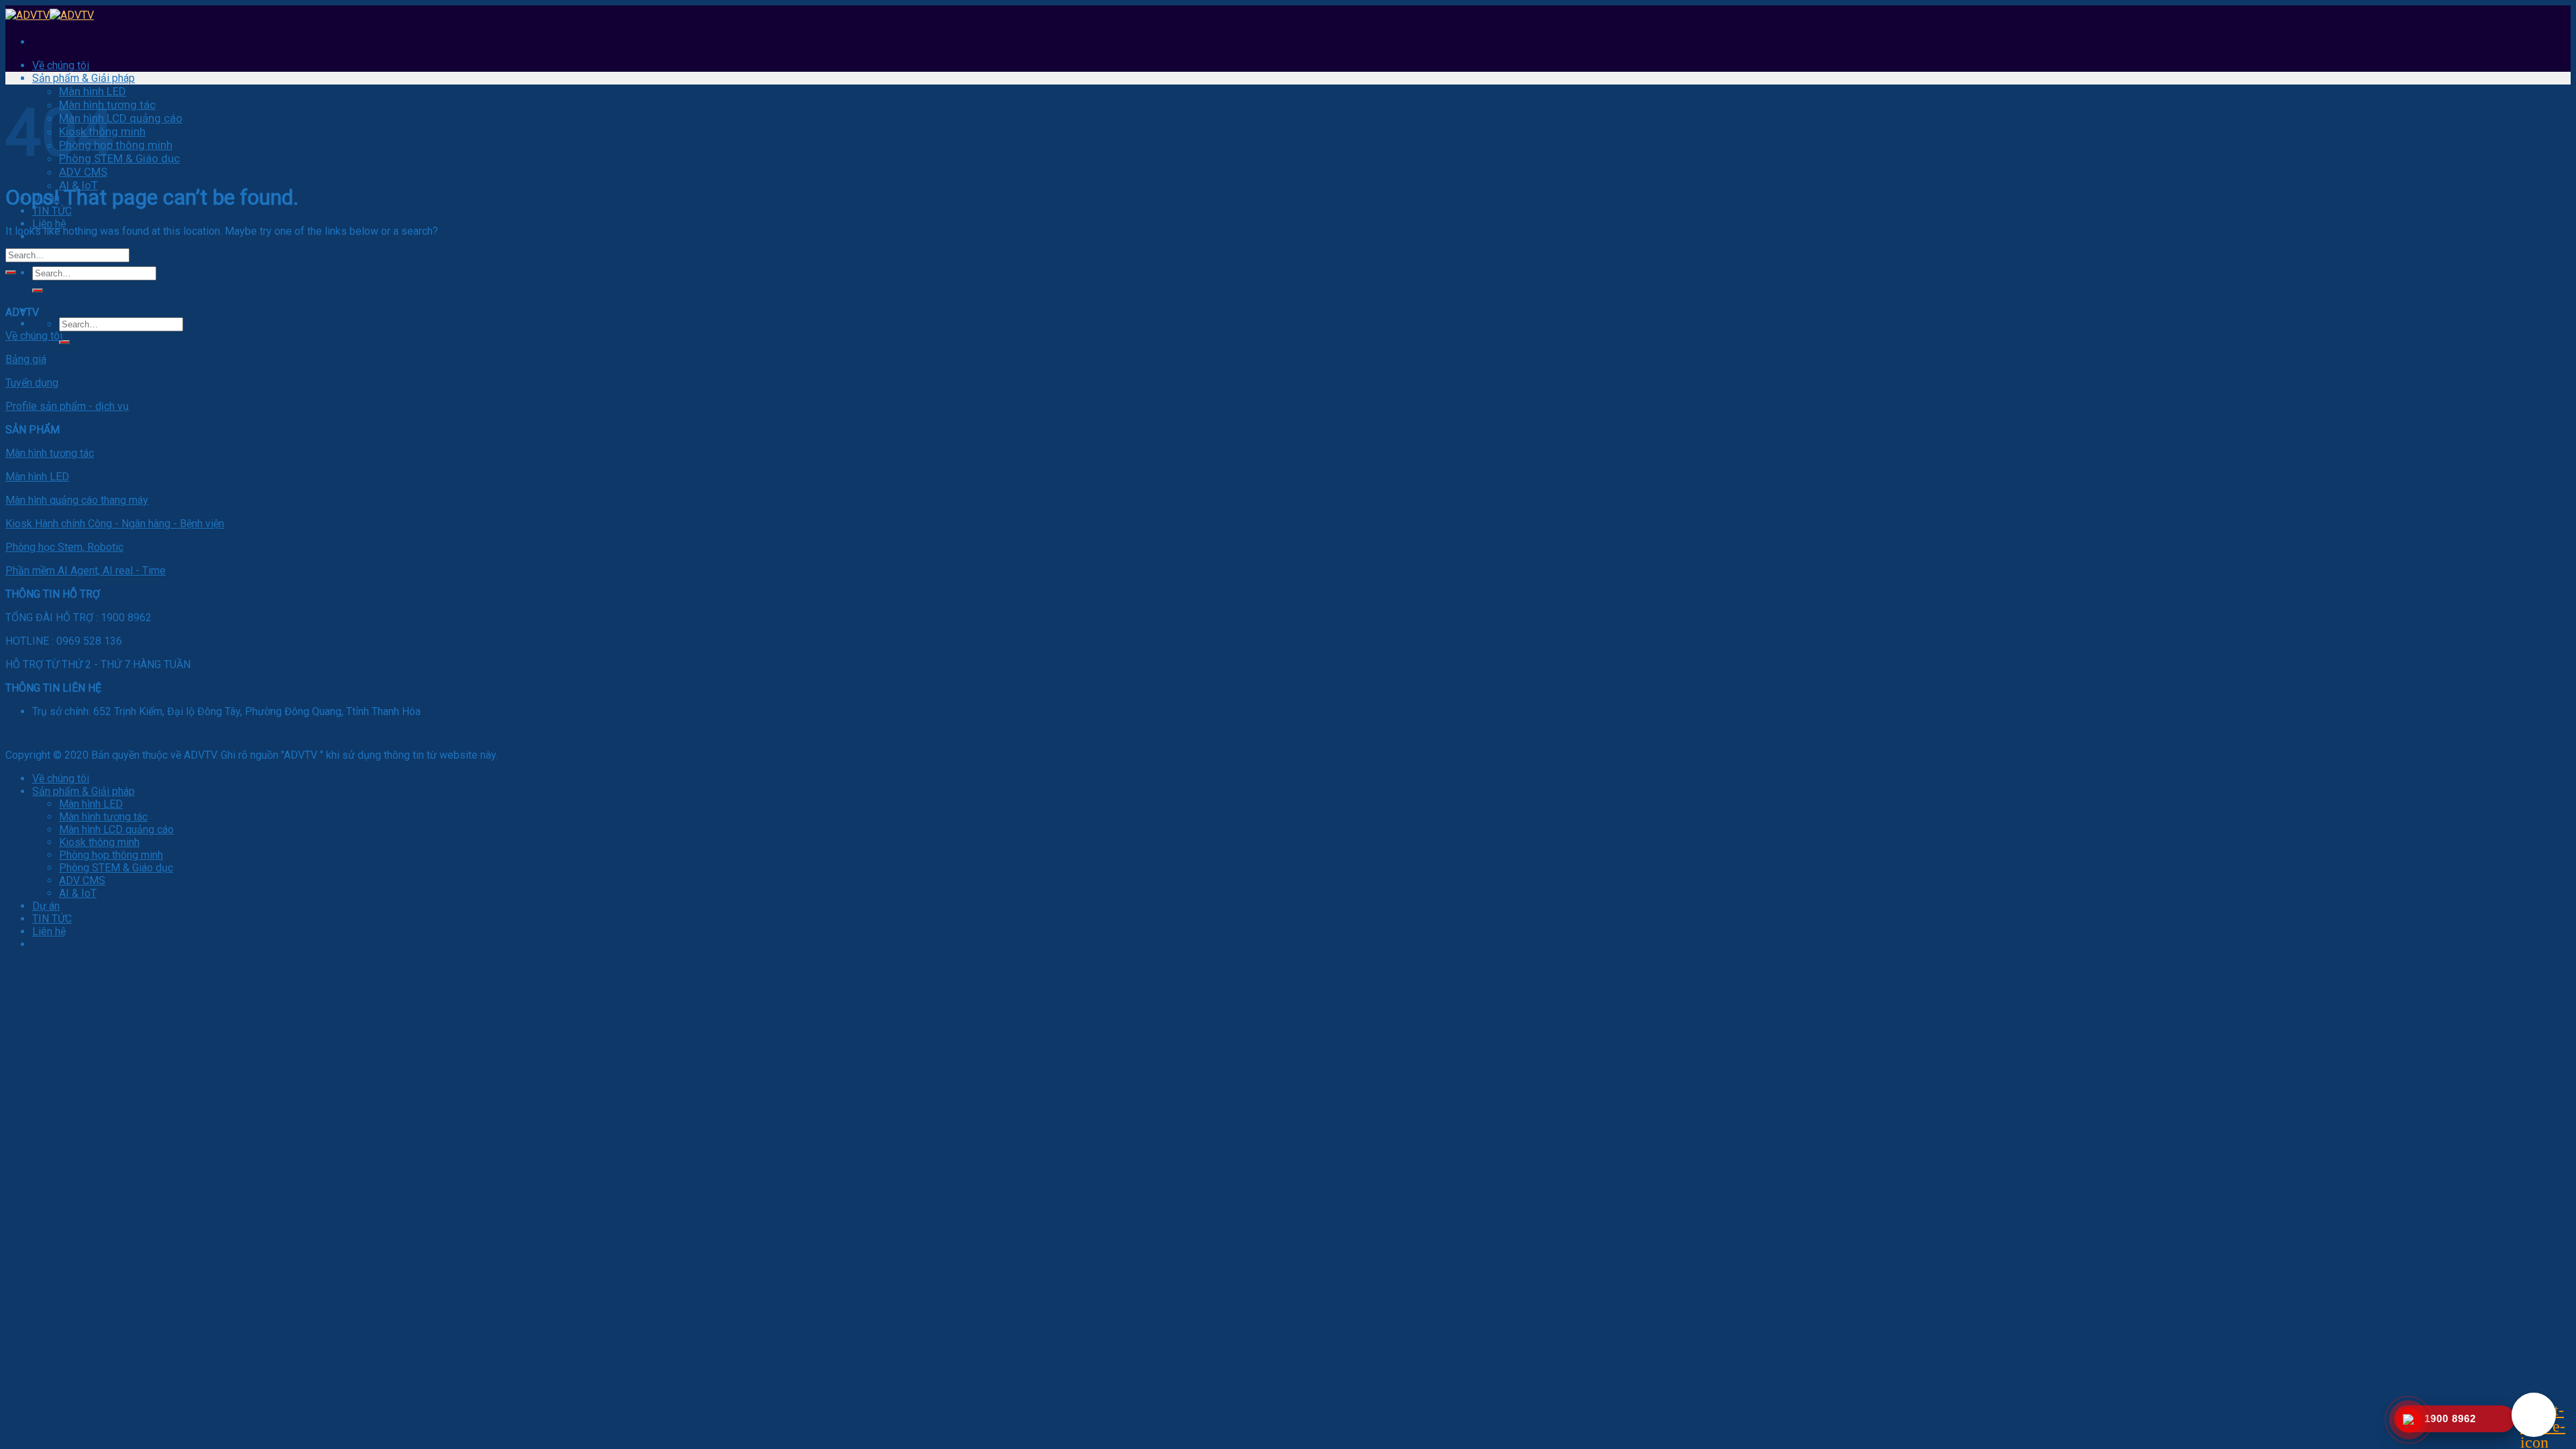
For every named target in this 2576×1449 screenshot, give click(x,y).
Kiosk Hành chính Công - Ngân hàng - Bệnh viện (115, 524)
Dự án (46, 906)
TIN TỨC (52, 211)
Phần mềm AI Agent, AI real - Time (86, 571)
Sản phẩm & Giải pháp (84, 78)
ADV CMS (83, 172)
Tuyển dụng (32, 383)
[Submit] (38, 290)
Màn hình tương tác (50, 453)
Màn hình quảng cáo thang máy (77, 500)
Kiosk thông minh (99, 842)
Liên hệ (49, 224)
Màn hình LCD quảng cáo (121, 118)
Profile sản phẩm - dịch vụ (67, 406)
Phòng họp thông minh (116, 145)
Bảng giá (26, 359)
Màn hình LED (93, 91)
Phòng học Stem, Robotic (64, 547)
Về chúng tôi (61, 65)
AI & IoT (78, 893)
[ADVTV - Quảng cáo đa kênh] (50, 15)
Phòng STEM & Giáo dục (119, 158)
